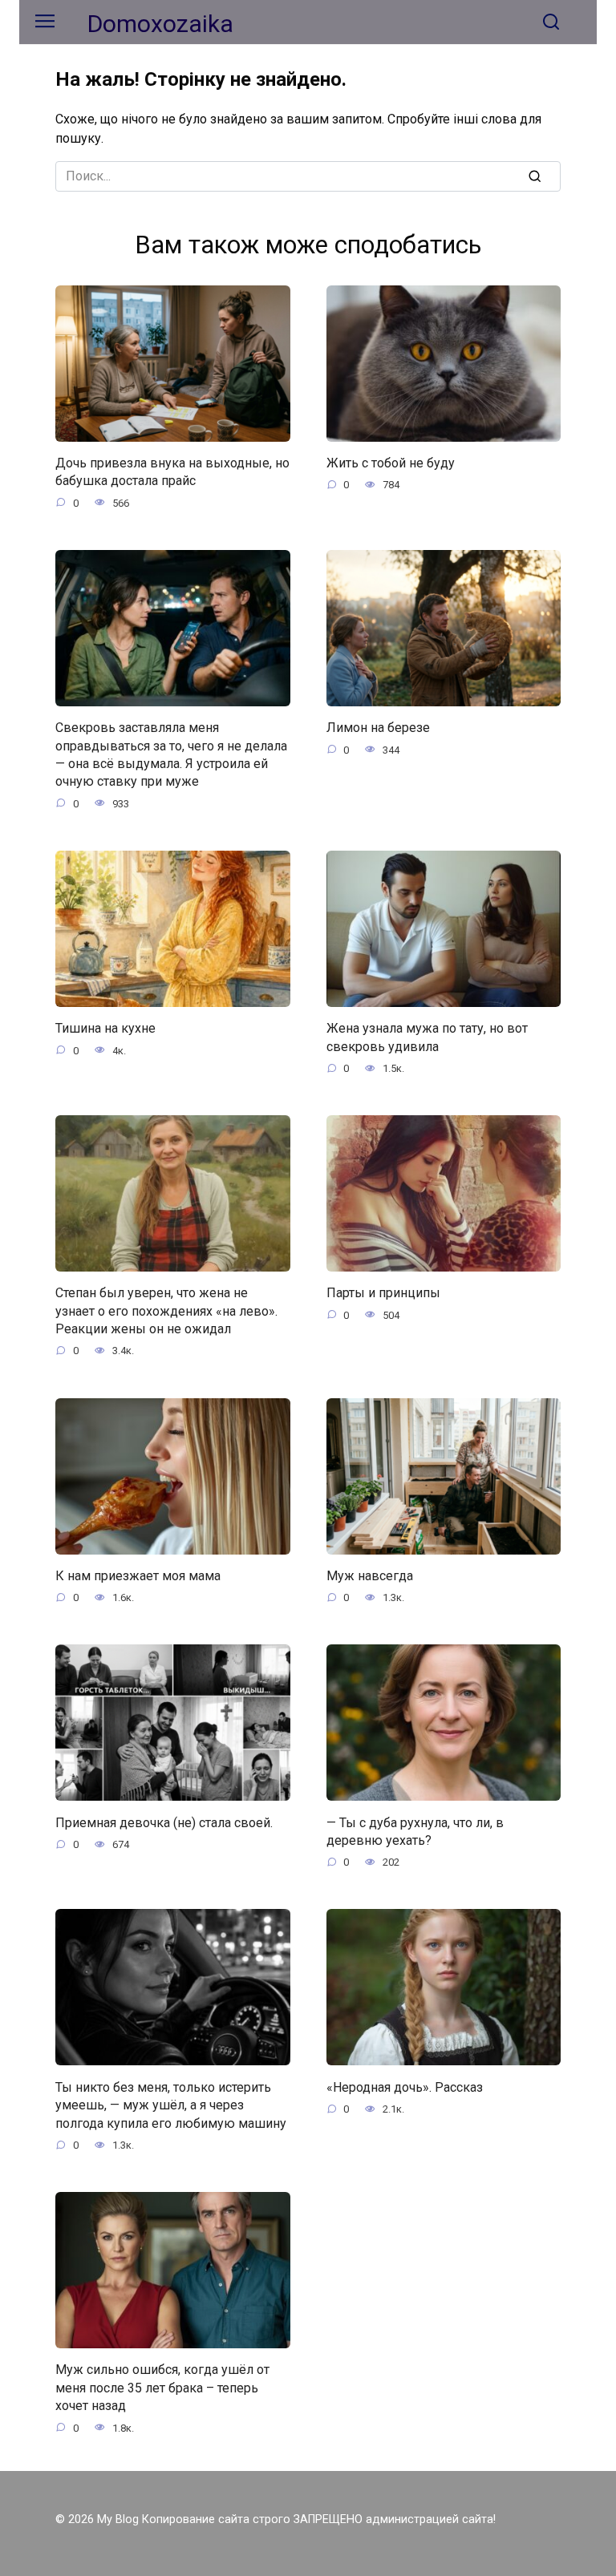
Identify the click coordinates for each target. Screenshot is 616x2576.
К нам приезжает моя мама (138, 1576)
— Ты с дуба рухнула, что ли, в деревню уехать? (415, 1831)
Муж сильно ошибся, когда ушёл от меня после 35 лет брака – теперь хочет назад (162, 2388)
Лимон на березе (378, 728)
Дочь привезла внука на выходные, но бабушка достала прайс (172, 472)
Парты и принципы (383, 1293)
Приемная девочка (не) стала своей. (164, 1822)
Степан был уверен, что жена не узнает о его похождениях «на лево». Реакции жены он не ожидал (166, 1311)
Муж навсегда (370, 1576)
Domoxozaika (160, 24)
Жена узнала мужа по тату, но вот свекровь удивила (427, 1037)
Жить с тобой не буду (391, 463)
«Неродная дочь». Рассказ (405, 2087)
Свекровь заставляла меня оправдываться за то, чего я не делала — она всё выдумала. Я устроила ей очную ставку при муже (171, 754)
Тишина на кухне (105, 1028)
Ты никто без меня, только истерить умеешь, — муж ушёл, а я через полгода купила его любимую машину (171, 2105)
